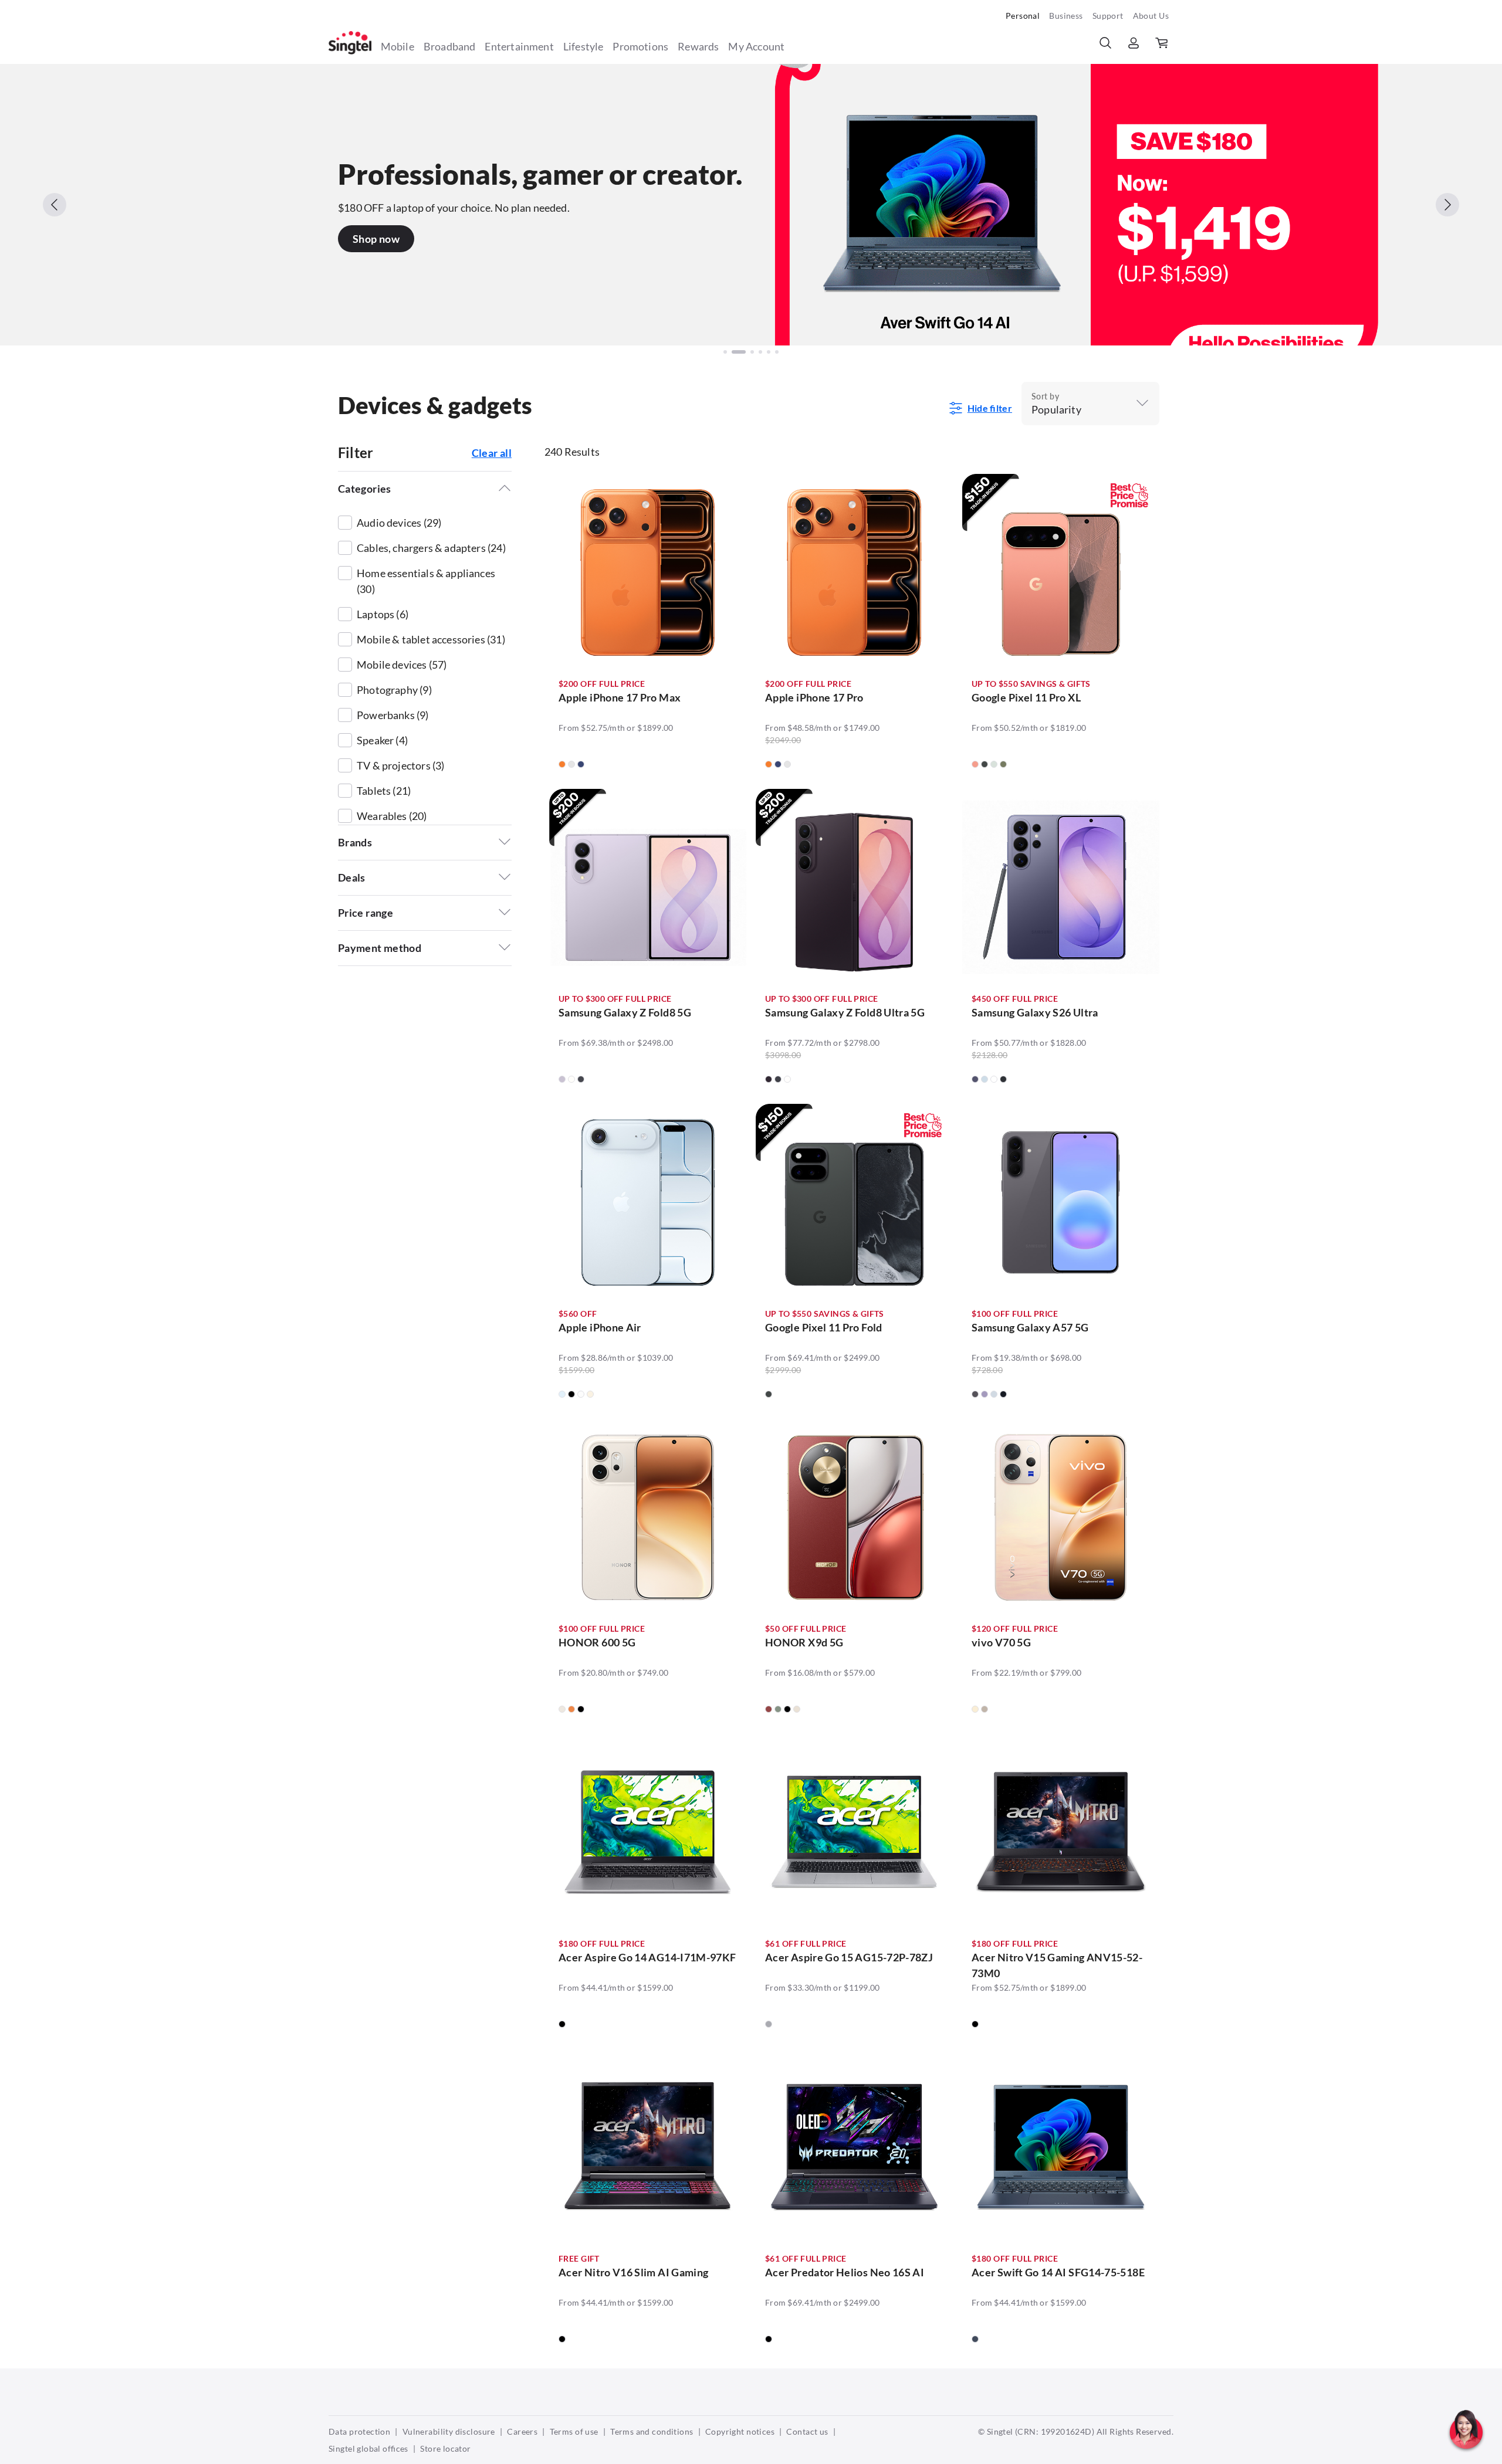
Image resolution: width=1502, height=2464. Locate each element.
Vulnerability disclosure (449, 2431)
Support (1108, 16)
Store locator (445, 2448)
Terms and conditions (652, 2431)
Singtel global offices (368, 2448)
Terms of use (574, 2431)
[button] (1466, 2455)
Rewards (698, 46)
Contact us (807, 2431)
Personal (1023, 16)
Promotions (640, 46)
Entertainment (519, 46)
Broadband (450, 46)
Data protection (359, 2431)
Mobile (398, 46)
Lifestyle (583, 46)
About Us (1151, 16)
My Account (756, 46)
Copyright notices (740, 2431)
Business (1066, 16)
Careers (522, 2431)
